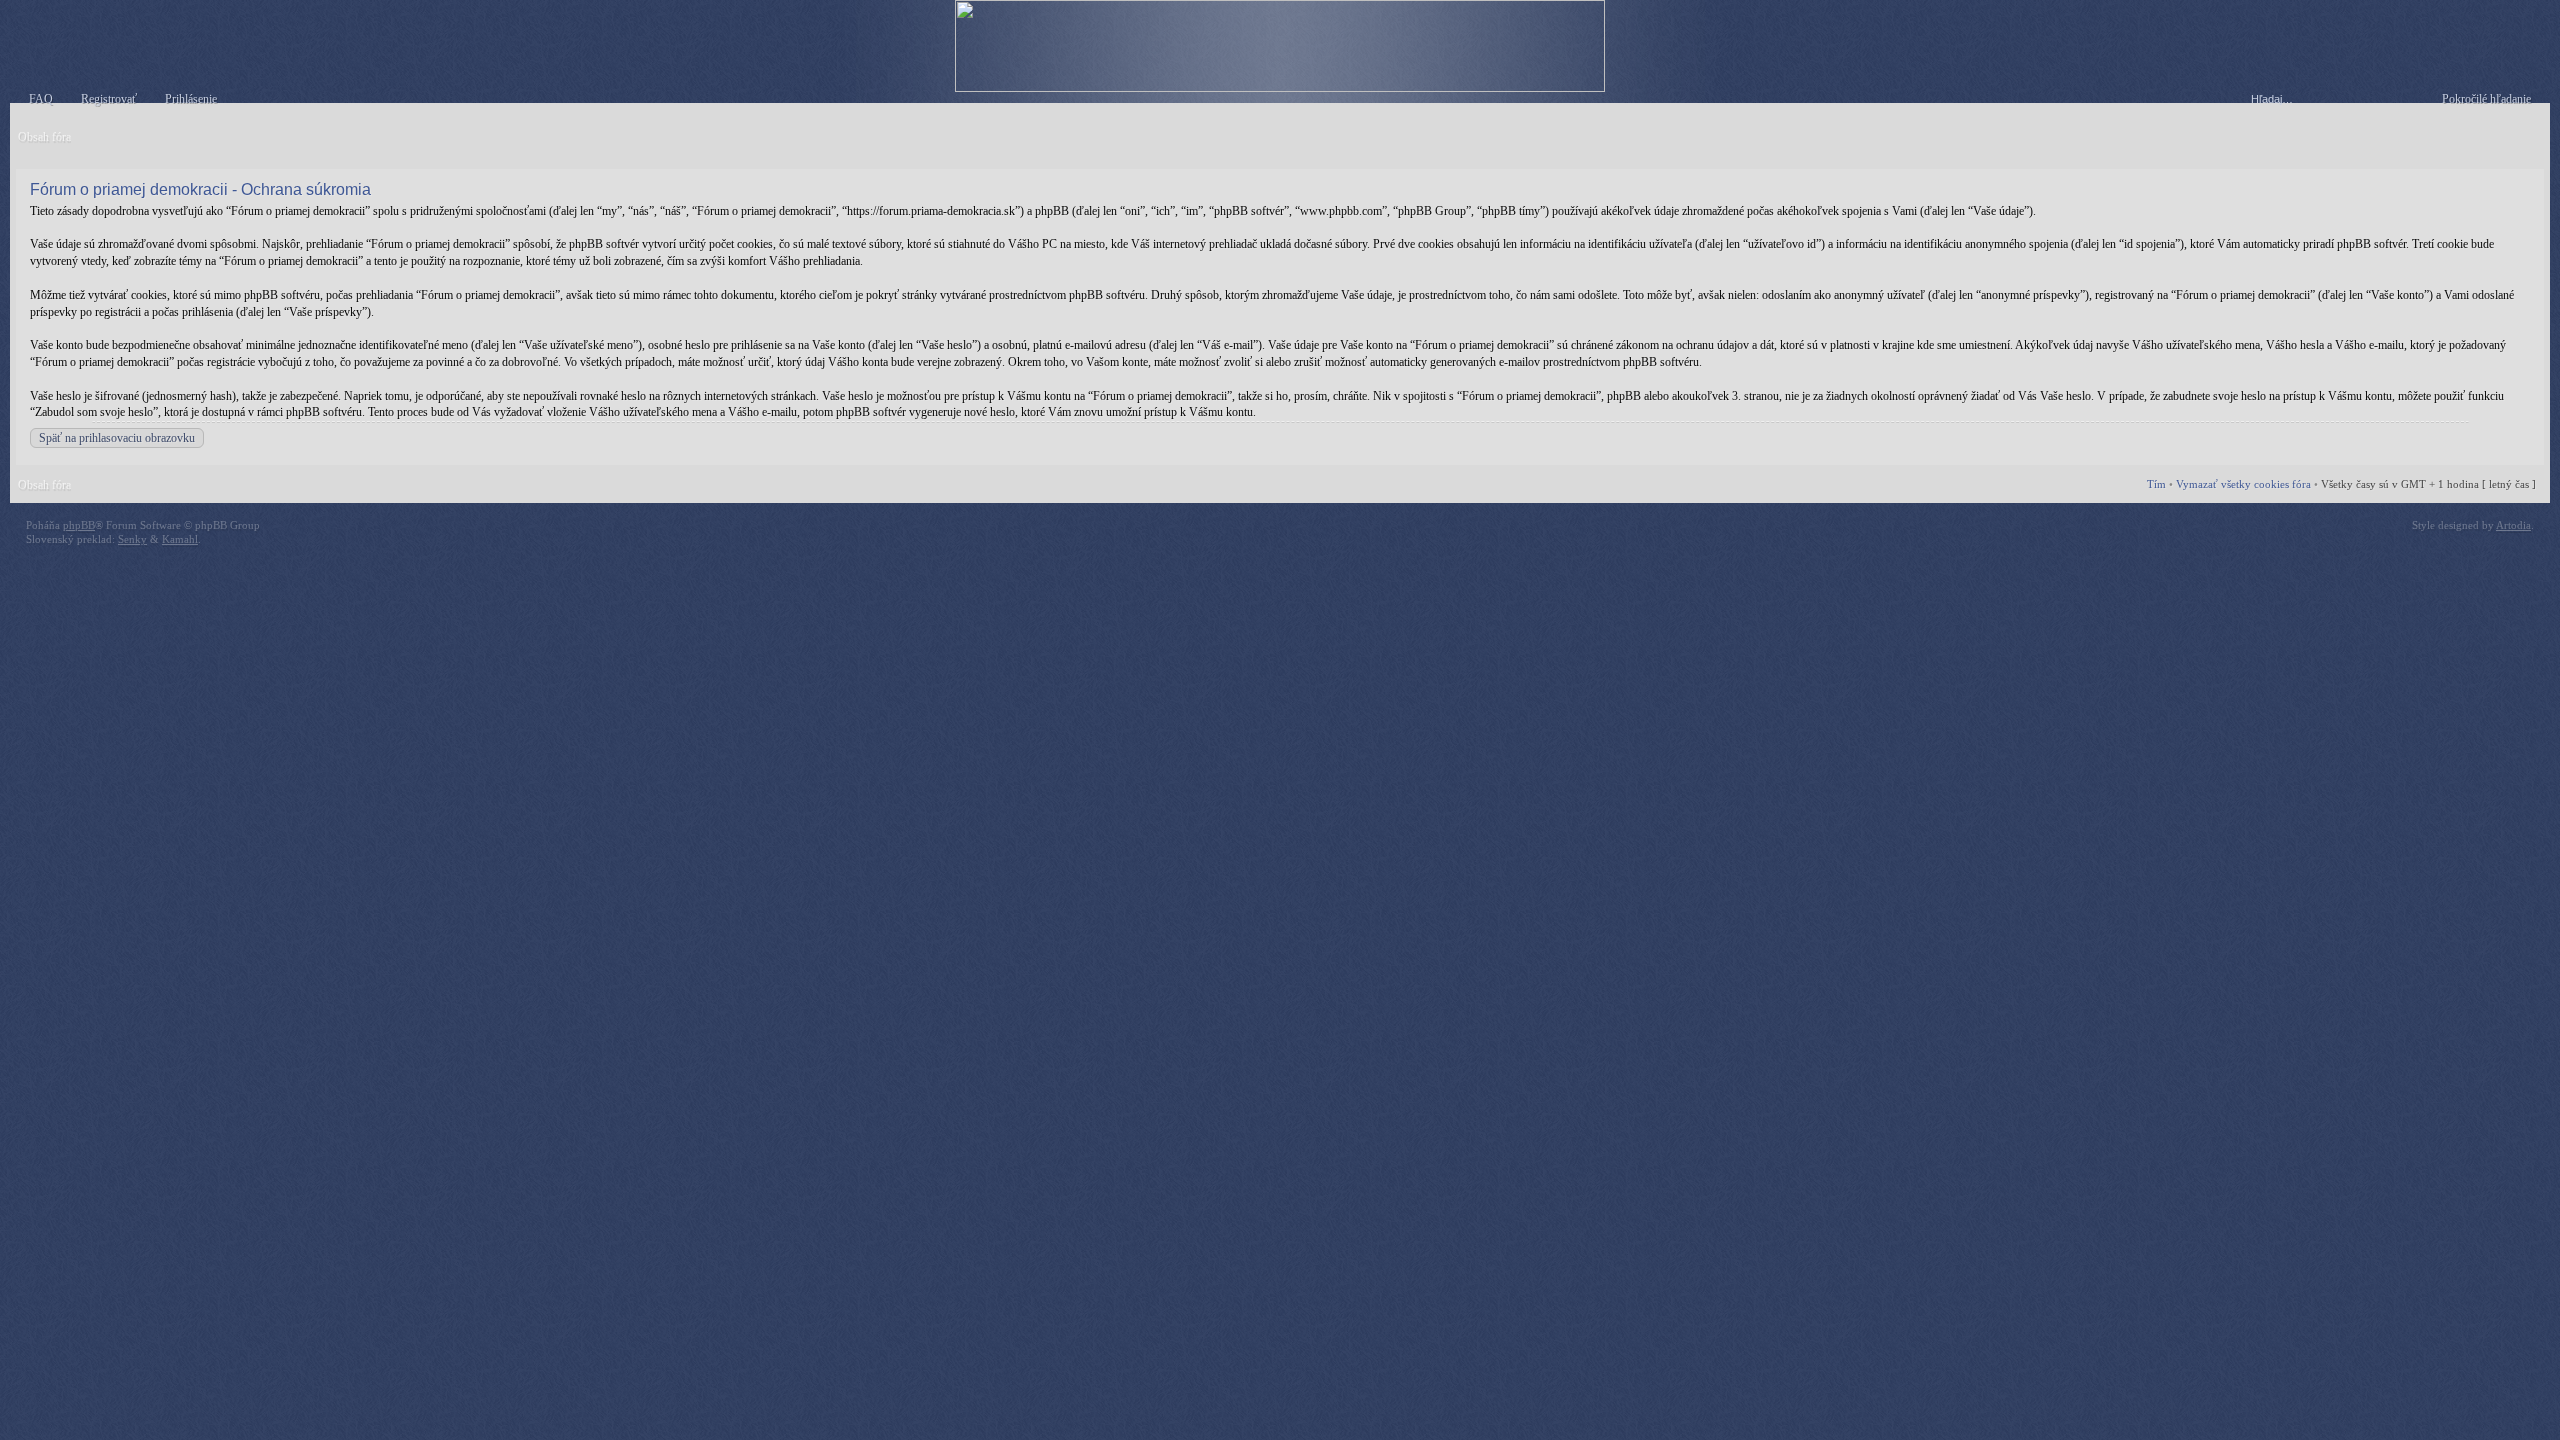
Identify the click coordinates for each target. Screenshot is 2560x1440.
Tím (2156, 484)
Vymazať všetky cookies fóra (2243, 484)
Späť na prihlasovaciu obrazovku (117, 438)
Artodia (2513, 525)
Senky (132, 539)
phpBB (79, 525)
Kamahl (180, 539)
